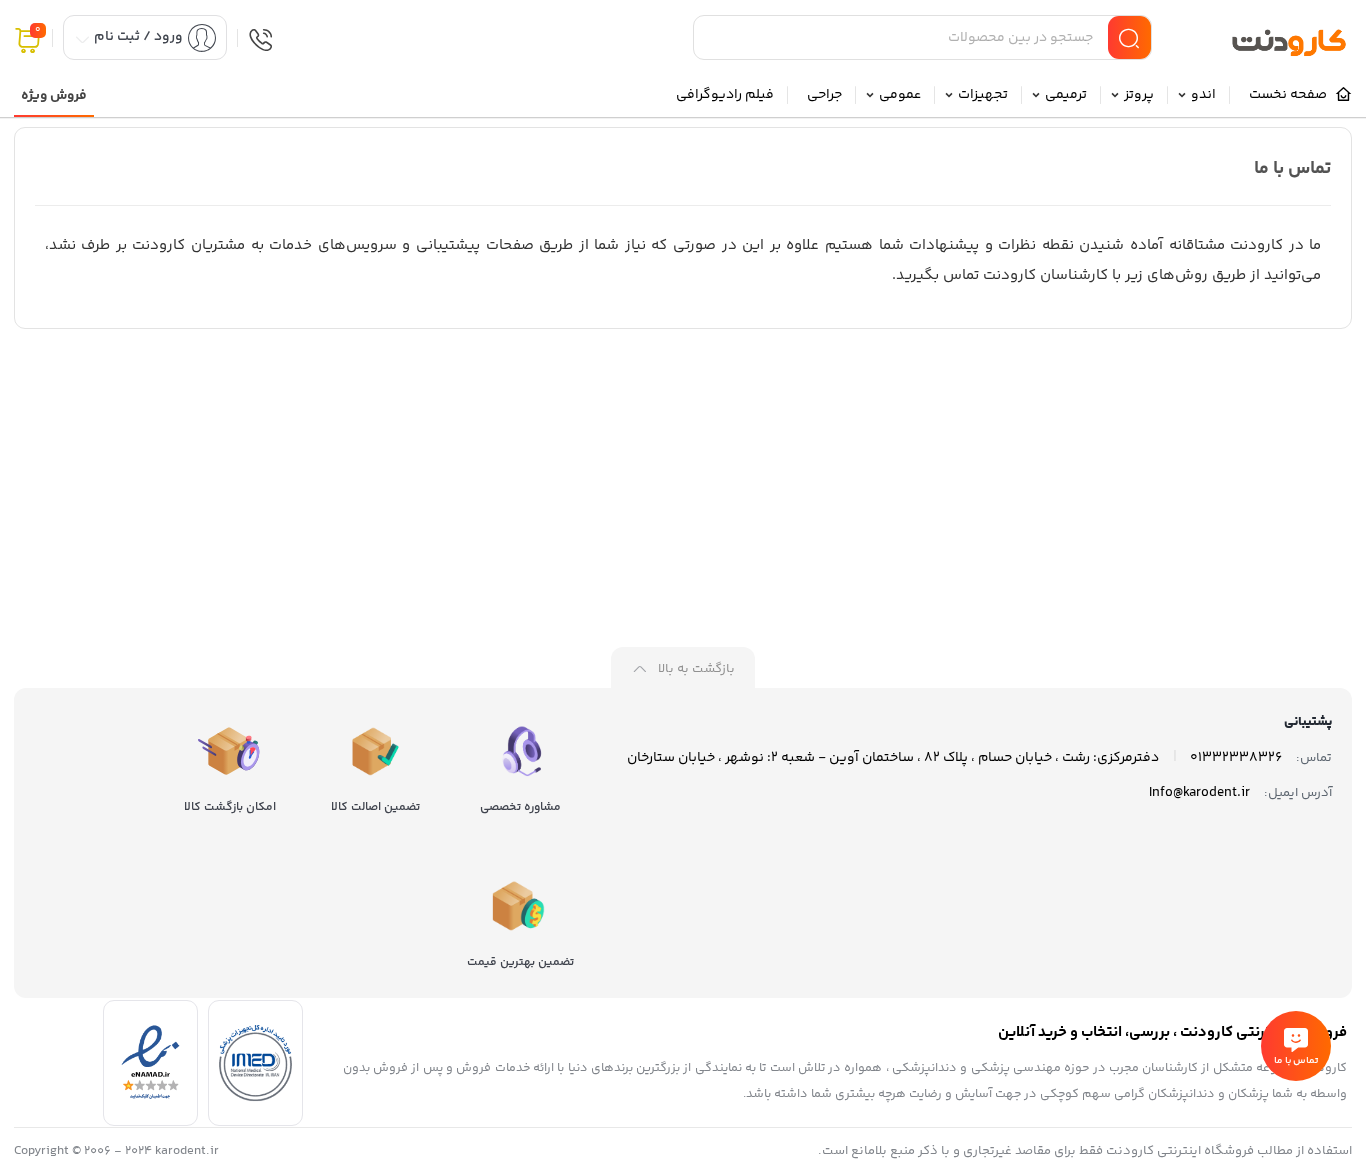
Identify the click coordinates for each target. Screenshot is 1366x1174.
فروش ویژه (54, 96)
